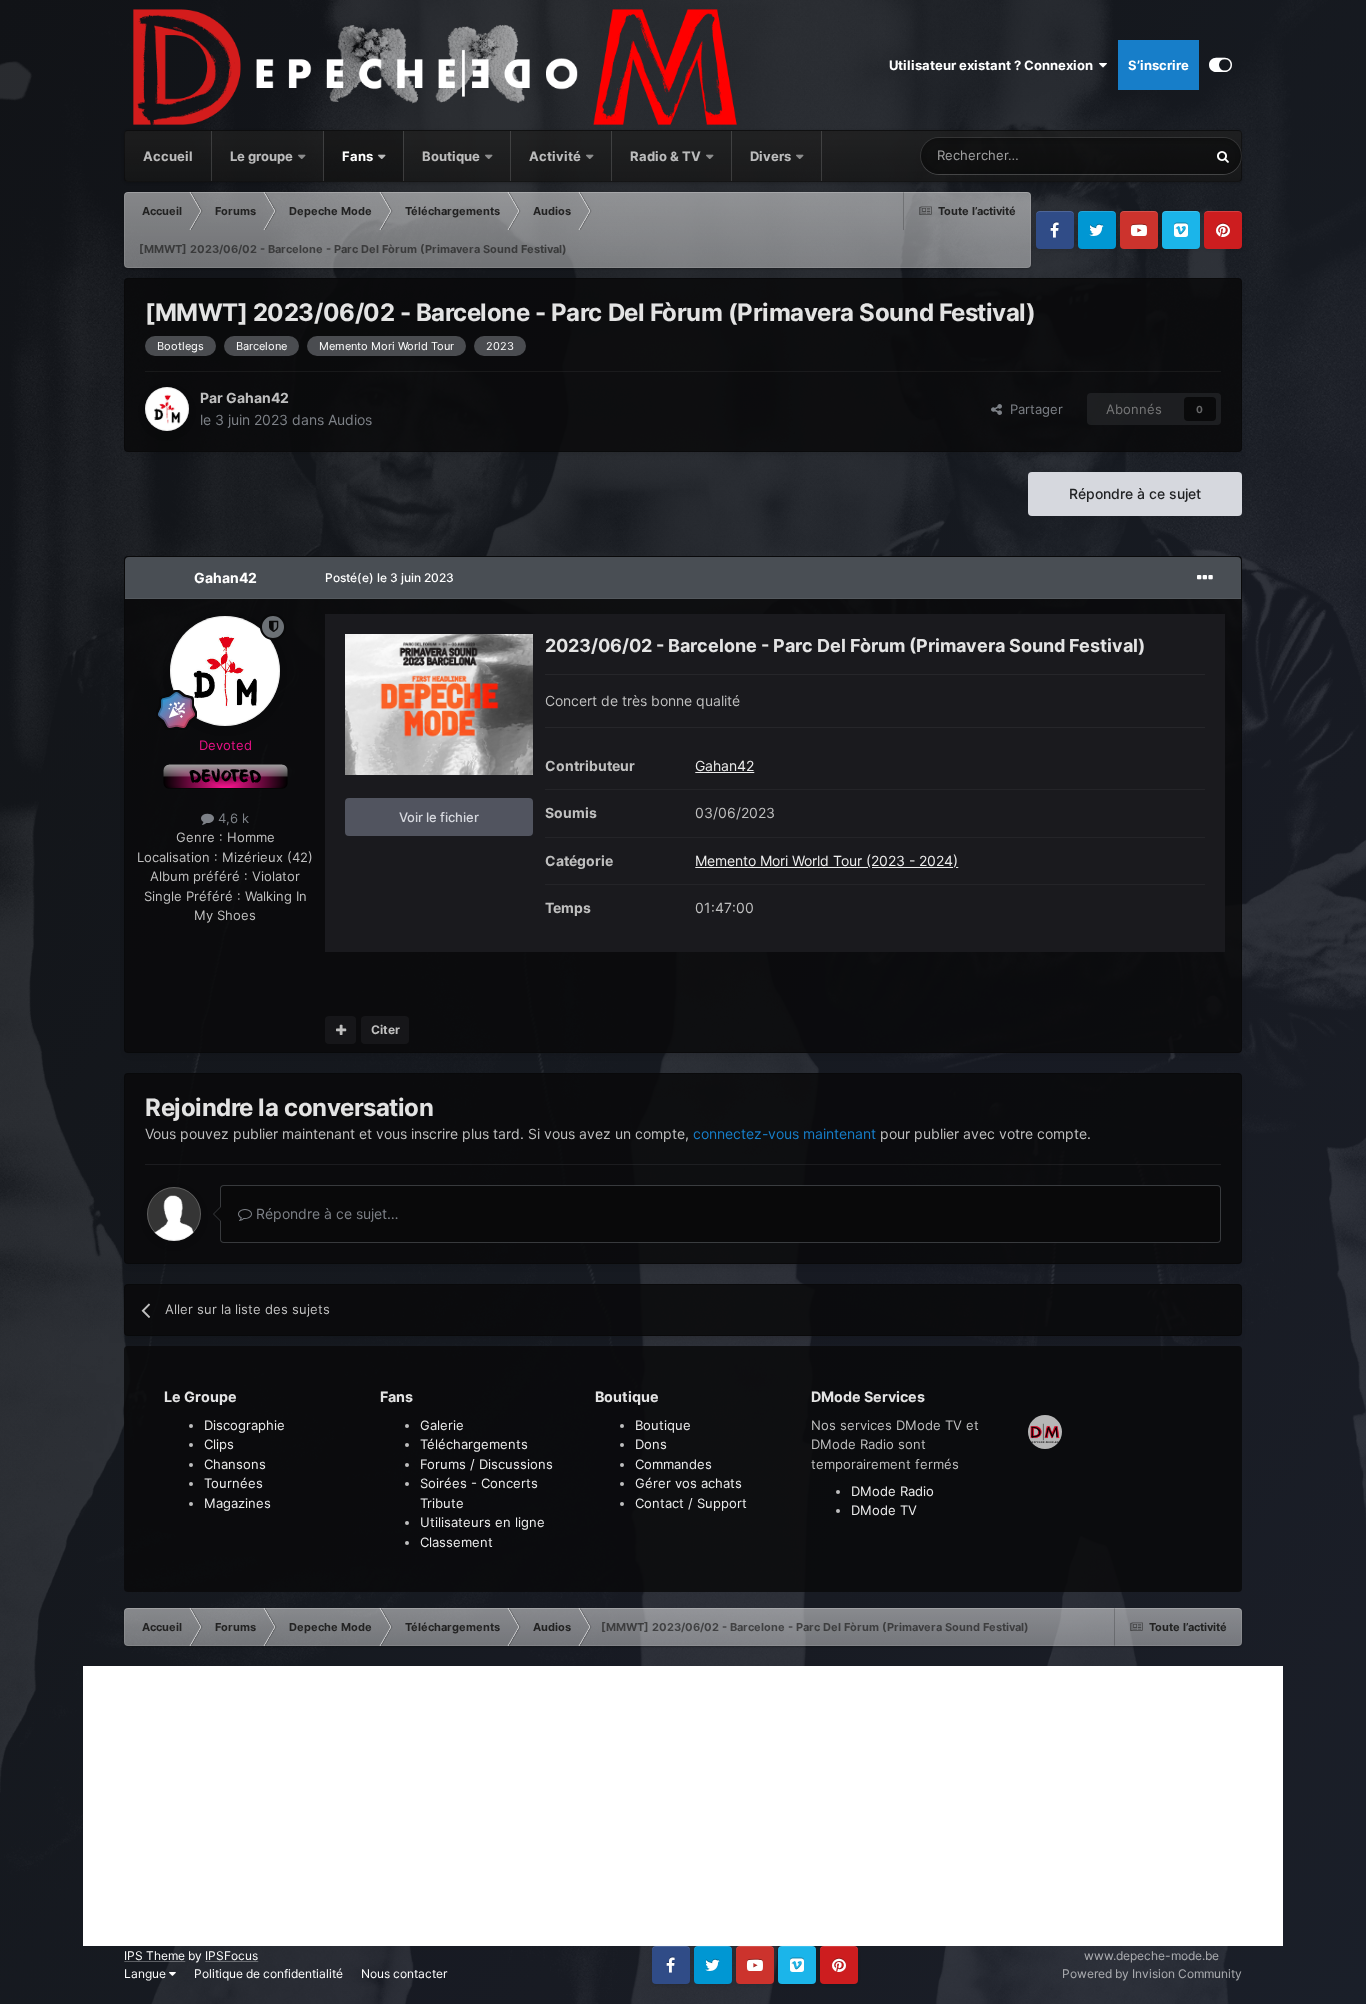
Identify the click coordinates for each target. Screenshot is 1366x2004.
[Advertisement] (683, 1806)
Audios (350, 419)
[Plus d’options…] (1205, 578)
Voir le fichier (439, 817)
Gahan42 (257, 397)
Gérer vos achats (688, 1483)
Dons (651, 1444)
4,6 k (231, 818)
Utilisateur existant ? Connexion (994, 65)
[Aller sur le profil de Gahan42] (167, 409)
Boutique (451, 156)
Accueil (168, 156)
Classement (456, 1542)
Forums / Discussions (486, 1464)
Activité (555, 156)
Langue (146, 1973)
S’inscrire (1158, 65)
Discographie (244, 1425)
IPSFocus (231, 1955)
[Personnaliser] (1220, 65)
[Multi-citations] (340, 1030)
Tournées (233, 1483)
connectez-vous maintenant (784, 1133)
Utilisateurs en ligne (482, 1522)
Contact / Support (691, 1503)
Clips (219, 1444)
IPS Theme (154, 1955)
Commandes (673, 1464)
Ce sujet (1155, 155)
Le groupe (263, 156)
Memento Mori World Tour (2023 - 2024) (826, 860)
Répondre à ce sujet (1135, 493)
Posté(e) (389, 577)
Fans (359, 156)
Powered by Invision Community (1152, 1973)
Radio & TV (667, 156)
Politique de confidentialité (268, 1973)
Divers (772, 156)
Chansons (235, 1464)
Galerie (442, 1425)
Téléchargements (474, 1444)
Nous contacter (404, 1973)
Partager (1032, 409)
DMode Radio (892, 1491)
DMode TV (884, 1510)
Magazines (237, 1503)
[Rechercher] (1223, 156)
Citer (385, 1029)
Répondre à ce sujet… (325, 1213)
